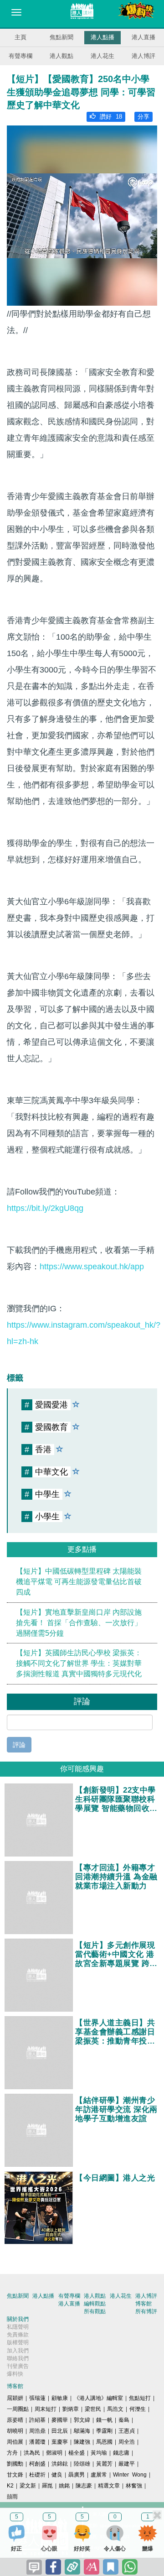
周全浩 (127, 2442)
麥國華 (60, 2420)
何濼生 (138, 2409)
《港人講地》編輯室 (98, 2398)
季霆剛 (104, 2431)
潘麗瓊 (37, 2442)
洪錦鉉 (60, 2464)
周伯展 (15, 2442)
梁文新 (28, 2486)
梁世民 (93, 2409)
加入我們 (18, 2351)
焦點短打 (140, 2398)
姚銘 (64, 2486)
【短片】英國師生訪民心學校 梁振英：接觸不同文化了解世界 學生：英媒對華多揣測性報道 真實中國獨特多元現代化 (79, 1663)
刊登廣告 (18, 2366)
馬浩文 (115, 2409)
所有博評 (146, 2311)
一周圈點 (18, 2409)
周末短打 (46, 2409)
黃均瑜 (99, 2453)
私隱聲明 (18, 2327)
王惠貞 (127, 2431)
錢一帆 (104, 2420)
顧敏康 (60, 2398)
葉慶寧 (60, 2442)
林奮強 (134, 2486)
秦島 (124, 2420)
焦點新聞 (61, 37)
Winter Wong (130, 2475)
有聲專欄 (20, 56)
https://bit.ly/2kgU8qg (45, 1208)
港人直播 (143, 37)
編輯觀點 (95, 2304)
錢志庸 (121, 2453)
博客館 (143, 2304)
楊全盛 (77, 2453)
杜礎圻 (37, 2475)
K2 (10, 2486)
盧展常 (99, 2475)
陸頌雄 (82, 2464)
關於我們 (18, 2319)
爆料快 (15, 2374)
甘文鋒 (15, 2475)
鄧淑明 (54, 2453)
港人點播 (102, 37)
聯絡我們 (18, 2358)
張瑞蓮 (37, 2398)
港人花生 (102, 56)
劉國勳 (15, 2464)
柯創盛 (37, 2464)
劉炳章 (71, 2409)
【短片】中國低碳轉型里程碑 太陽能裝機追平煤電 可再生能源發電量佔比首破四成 (79, 1582)
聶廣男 (77, 2475)
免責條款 (18, 2335)
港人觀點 (61, 56)
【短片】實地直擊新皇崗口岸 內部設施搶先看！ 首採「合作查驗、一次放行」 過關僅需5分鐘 (79, 1623)
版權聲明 (18, 2342)
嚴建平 (127, 2464)
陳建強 (82, 2442)
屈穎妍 (15, 2398)
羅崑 (47, 2486)
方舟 (12, 2453)
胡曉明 (15, 2431)
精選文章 (109, 2486)
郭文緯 (82, 2420)
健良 (57, 2475)
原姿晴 (15, 2420)
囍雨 (12, 2497)
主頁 (20, 37)
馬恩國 (104, 2442)
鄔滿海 (82, 2431)
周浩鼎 (37, 2431)
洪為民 (32, 2453)
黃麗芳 (104, 2464)
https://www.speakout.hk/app (92, 1267)
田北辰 (60, 2431)
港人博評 (143, 56)
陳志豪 (84, 2486)
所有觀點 (95, 2311)
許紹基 (37, 2420)
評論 (19, 1745)
